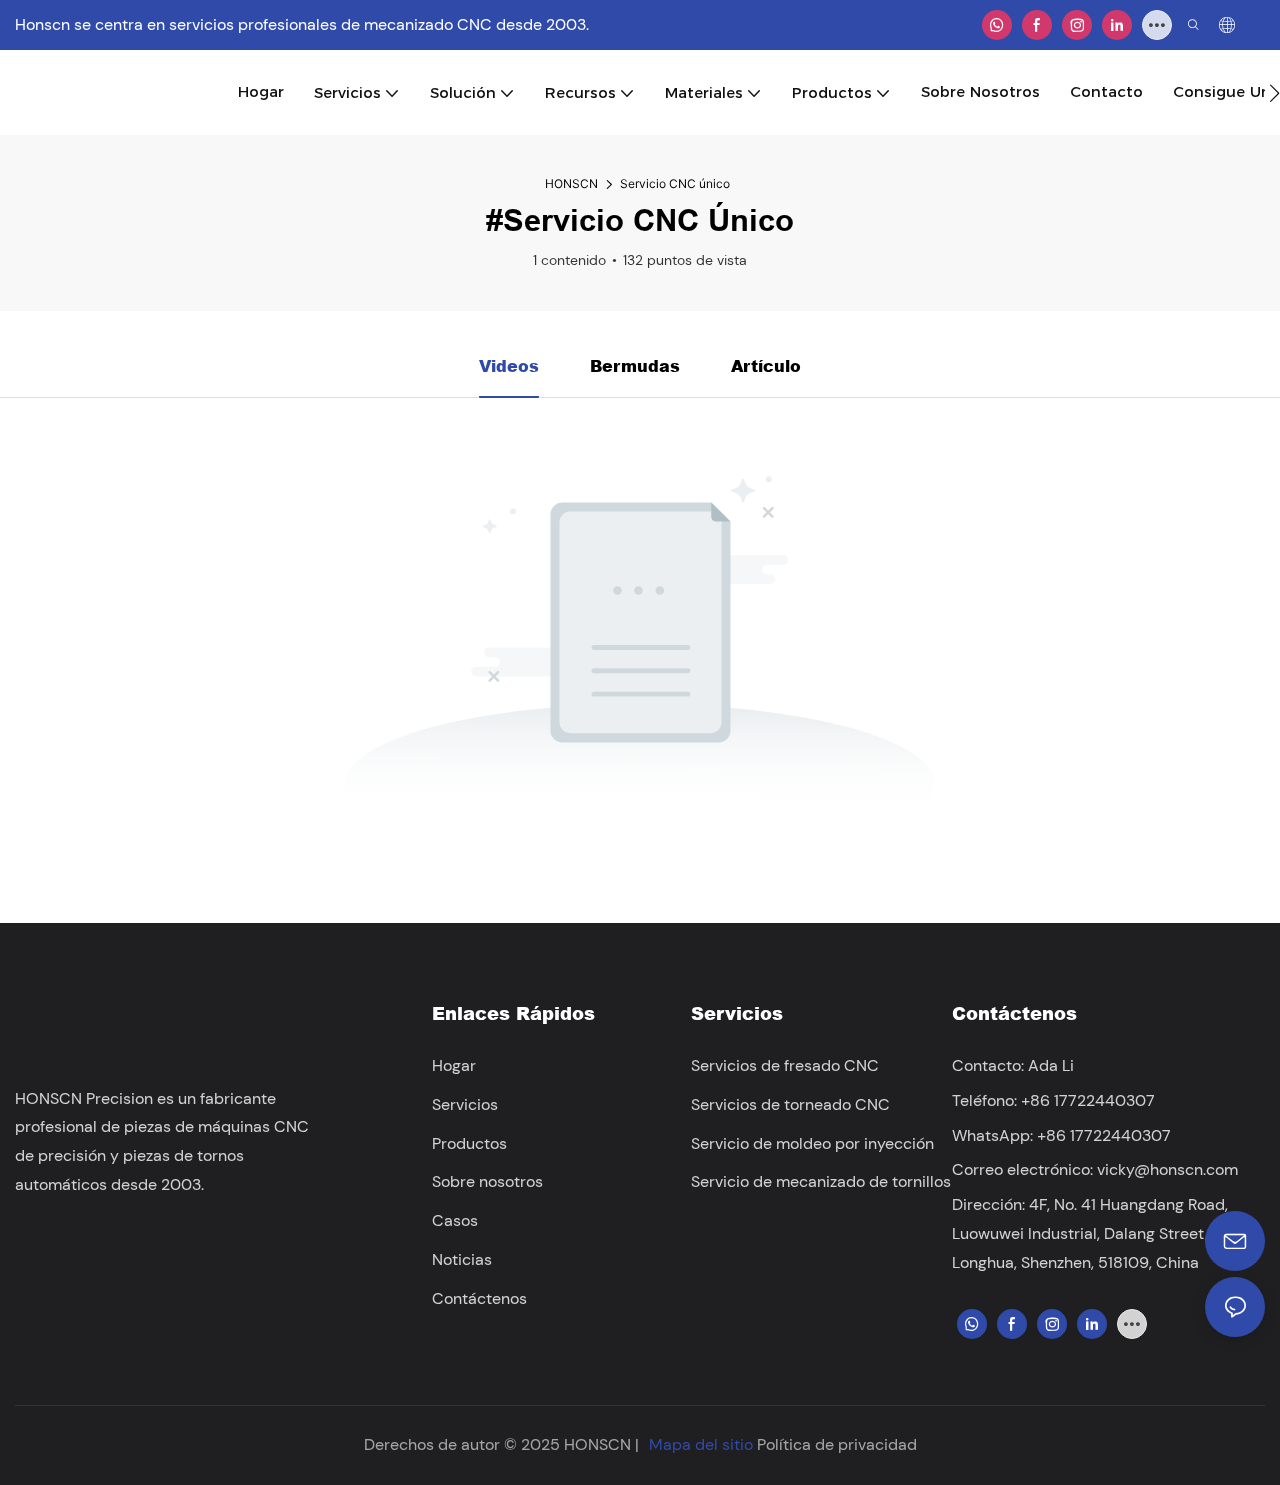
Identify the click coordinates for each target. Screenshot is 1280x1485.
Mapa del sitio (701, 1444)
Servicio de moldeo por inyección (812, 1143)
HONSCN (571, 183)
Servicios (465, 1104)
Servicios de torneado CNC (790, 1104)
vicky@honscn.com (1167, 1169)
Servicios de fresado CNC (785, 1065)
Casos (455, 1220)
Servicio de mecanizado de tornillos (821, 1181)
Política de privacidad (837, 1444)
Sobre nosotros (487, 1181)
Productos (469, 1143)
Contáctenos (479, 1298)
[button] (1274, 93)
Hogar (454, 1065)
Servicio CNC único (675, 183)
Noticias (462, 1259)
